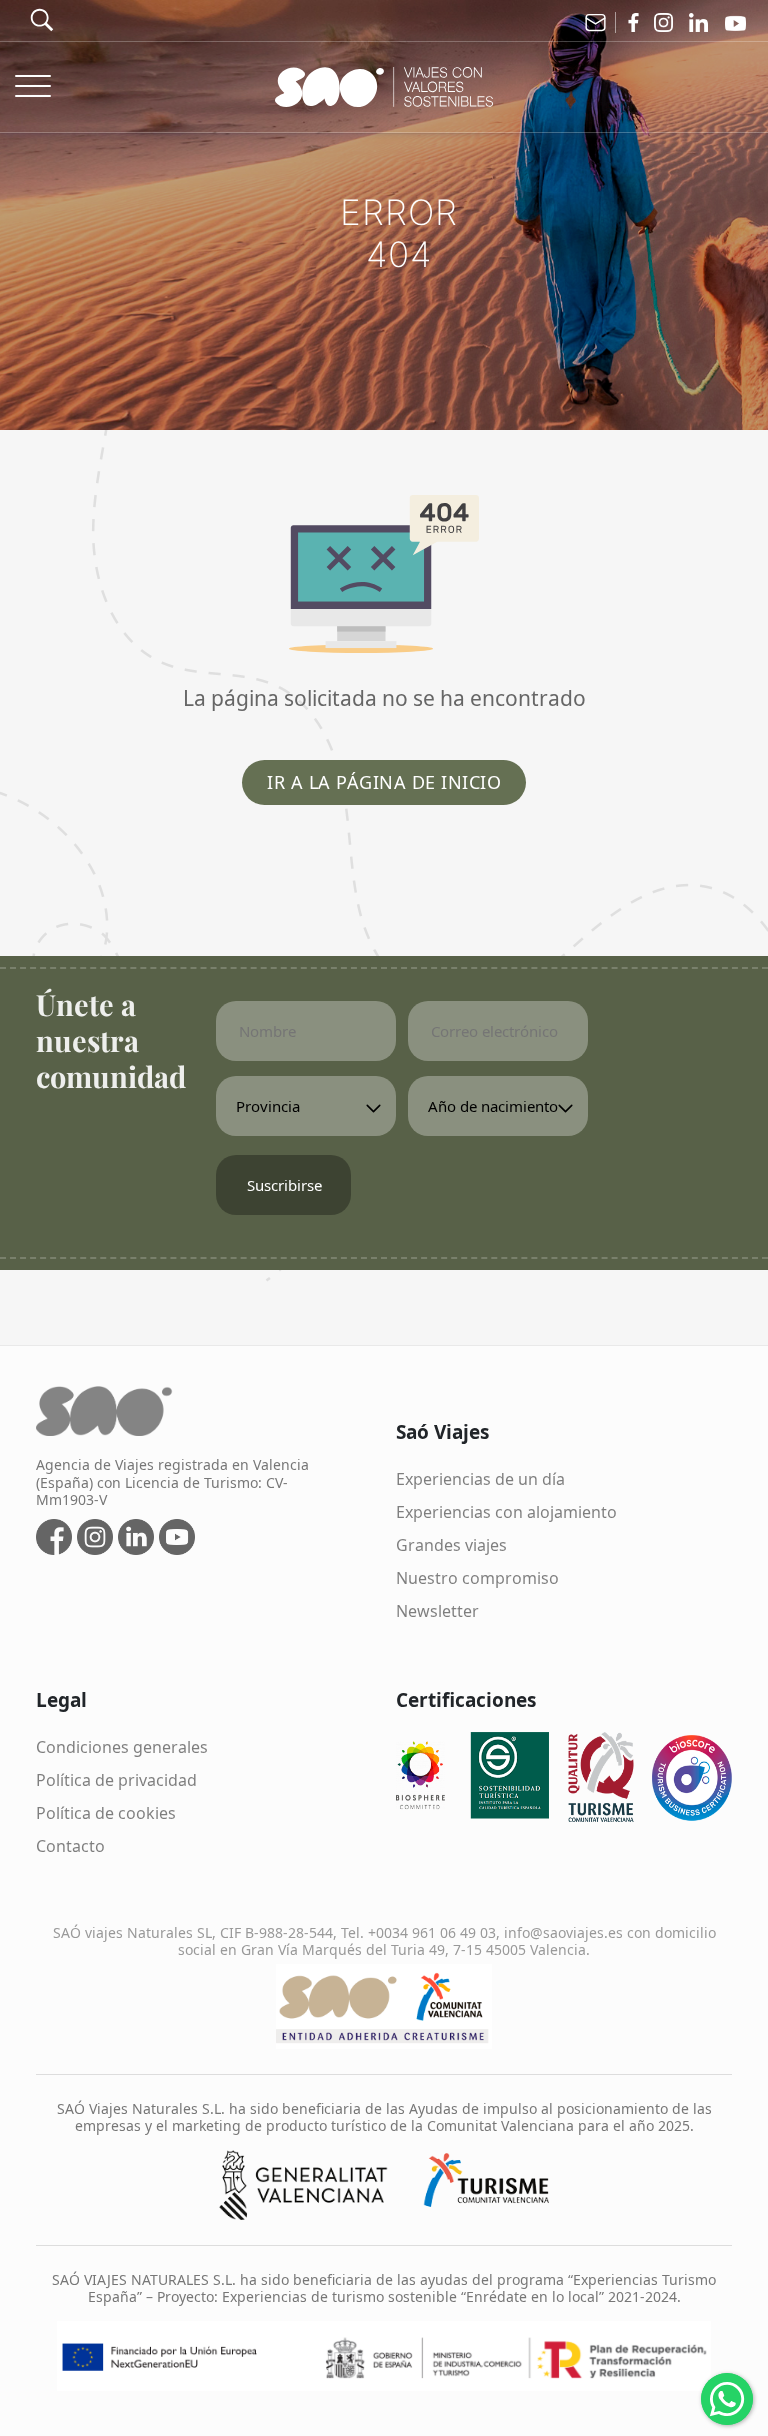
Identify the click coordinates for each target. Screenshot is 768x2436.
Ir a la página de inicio (384, 782)
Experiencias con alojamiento (506, 1512)
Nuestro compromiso (477, 1578)
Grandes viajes (451, 1545)
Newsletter (437, 1611)
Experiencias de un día (480, 1479)
